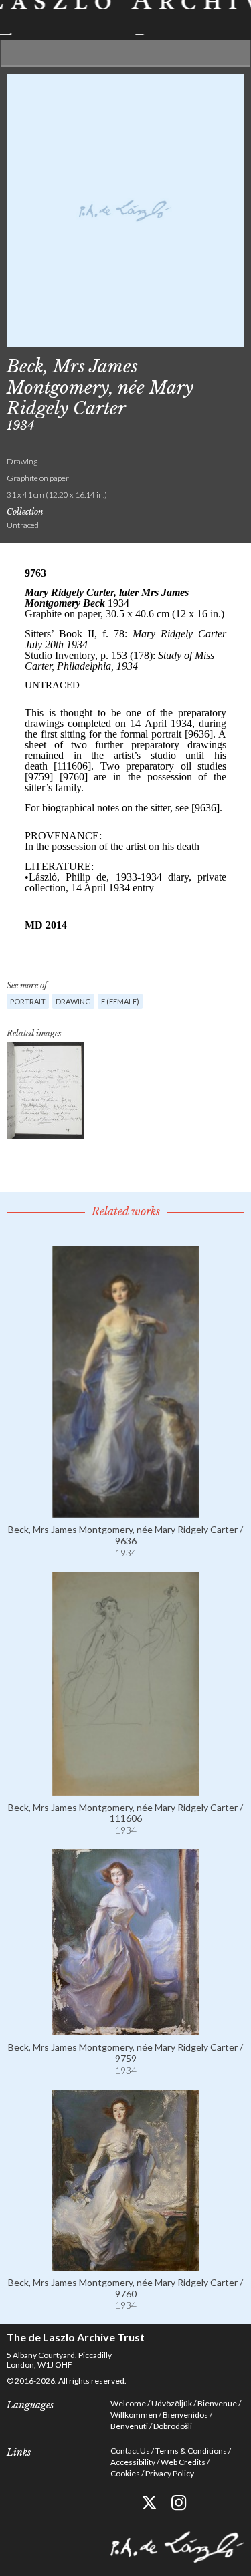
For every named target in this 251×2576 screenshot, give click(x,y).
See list (125, 53)
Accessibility (133, 2462)
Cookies (125, 2473)
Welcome (128, 2403)
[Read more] (126, 1512)
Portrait (28, 1001)
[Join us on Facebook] (119, 2503)
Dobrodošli (173, 2426)
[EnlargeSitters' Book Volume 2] (45, 1090)
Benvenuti (129, 2426)
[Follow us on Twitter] (149, 2503)
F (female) (120, 1001)
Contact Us (130, 2451)
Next (208, 53)
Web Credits (183, 2462)
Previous (43, 53)
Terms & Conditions (191, 2451)
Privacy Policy (170, 2473)
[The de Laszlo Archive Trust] (125, 18)
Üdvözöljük (172, 2403)
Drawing (73, 1001)
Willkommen (134, 2415)
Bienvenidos (185, 2415)
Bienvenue (217, 2403)
